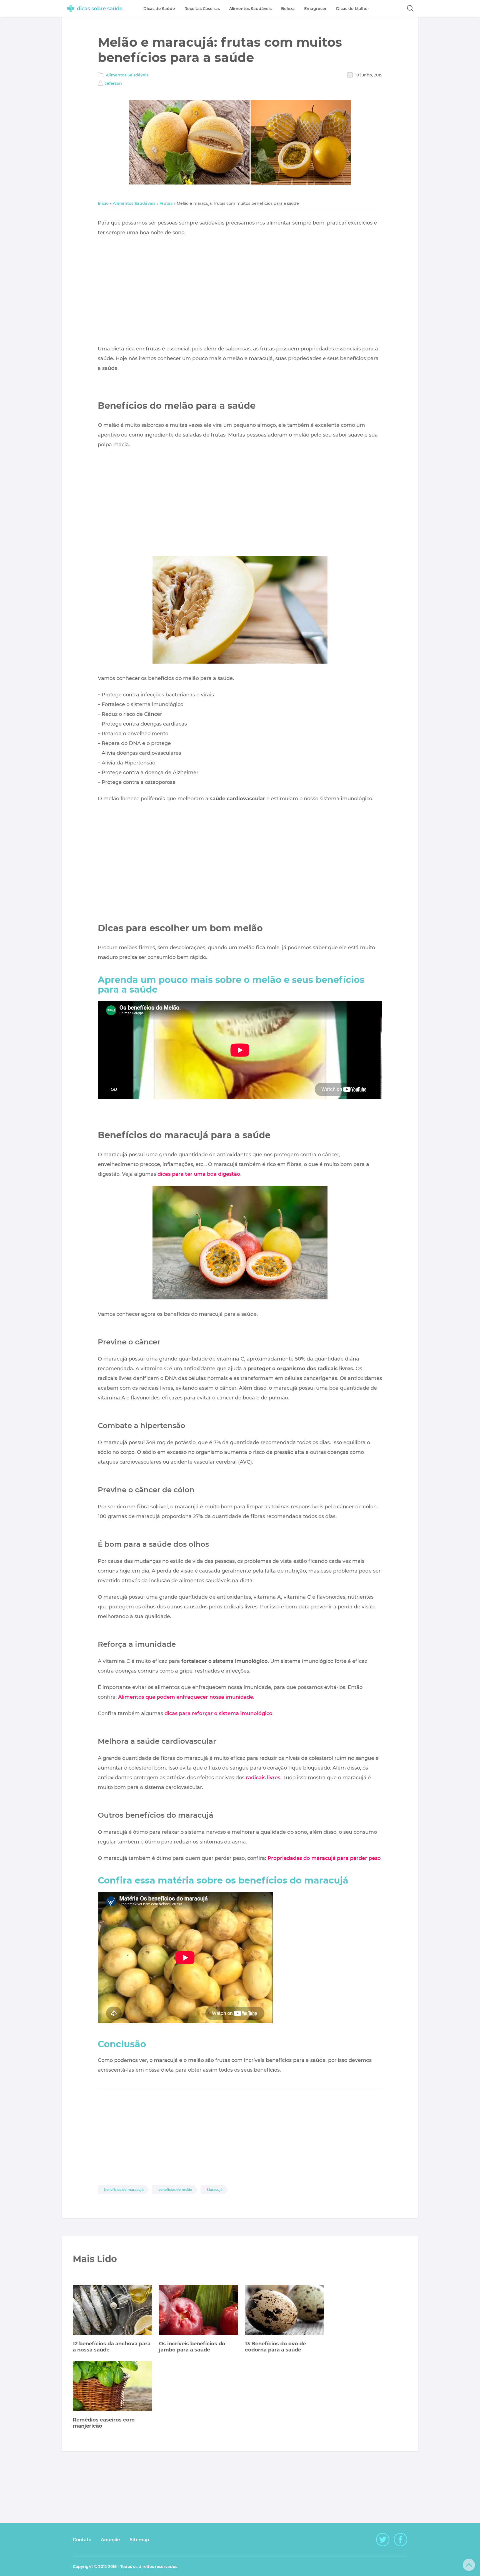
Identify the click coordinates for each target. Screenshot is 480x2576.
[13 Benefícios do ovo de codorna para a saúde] (285, 2311)
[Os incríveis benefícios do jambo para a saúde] (198, 2311)
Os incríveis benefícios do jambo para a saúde (192, 2347)
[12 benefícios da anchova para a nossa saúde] (112, 2311)
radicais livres (263, 1778)
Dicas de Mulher (353, 9)
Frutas (166, 203)
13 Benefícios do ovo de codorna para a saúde (275, 2347)
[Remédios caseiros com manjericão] (112, 2387)
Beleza (288, 9)
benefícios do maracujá (124, 2190)
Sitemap (139, 2540)
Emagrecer (315, 9)
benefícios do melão (175, 2190)
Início (103, 203)
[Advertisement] (240, 291)
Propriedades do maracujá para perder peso (324, 1858)
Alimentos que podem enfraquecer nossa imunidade (186, 1697)
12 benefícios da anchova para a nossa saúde (112, 2347)
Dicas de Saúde (159, 9)
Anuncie (110, 2540)
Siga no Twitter (383, 2540)
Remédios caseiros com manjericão (104, 2423)
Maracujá (215, 2190)
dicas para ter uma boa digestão (199, 1174)
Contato (82, 2540)
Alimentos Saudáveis (127, 75)
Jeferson (113, 83)
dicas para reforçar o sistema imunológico (218, 1713)
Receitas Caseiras (202, 9)
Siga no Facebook (401, 2540)
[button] (410, 8)
